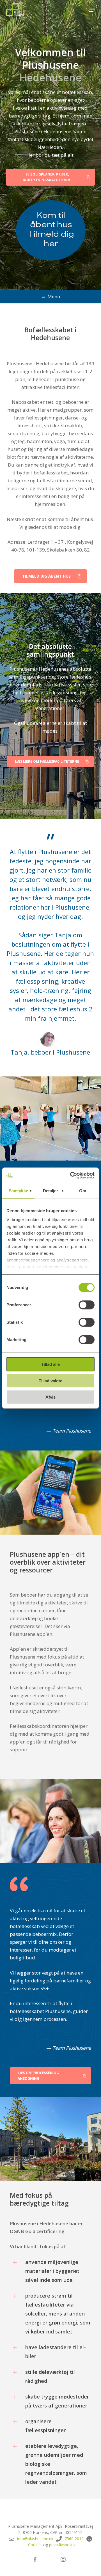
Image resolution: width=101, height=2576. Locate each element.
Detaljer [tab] (51, 1191)
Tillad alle (50, 1364)
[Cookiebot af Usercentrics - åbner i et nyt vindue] (71, 1175)
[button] (92, 10)
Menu (54, 297)
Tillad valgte (50, 1381)
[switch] (87, 1305)
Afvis (50, 1397)
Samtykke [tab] (18, 1191)
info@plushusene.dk (35, 2539)
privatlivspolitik (62, 2545)
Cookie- (35, 2545)
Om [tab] (83, 1191)
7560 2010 (74, 2539)
